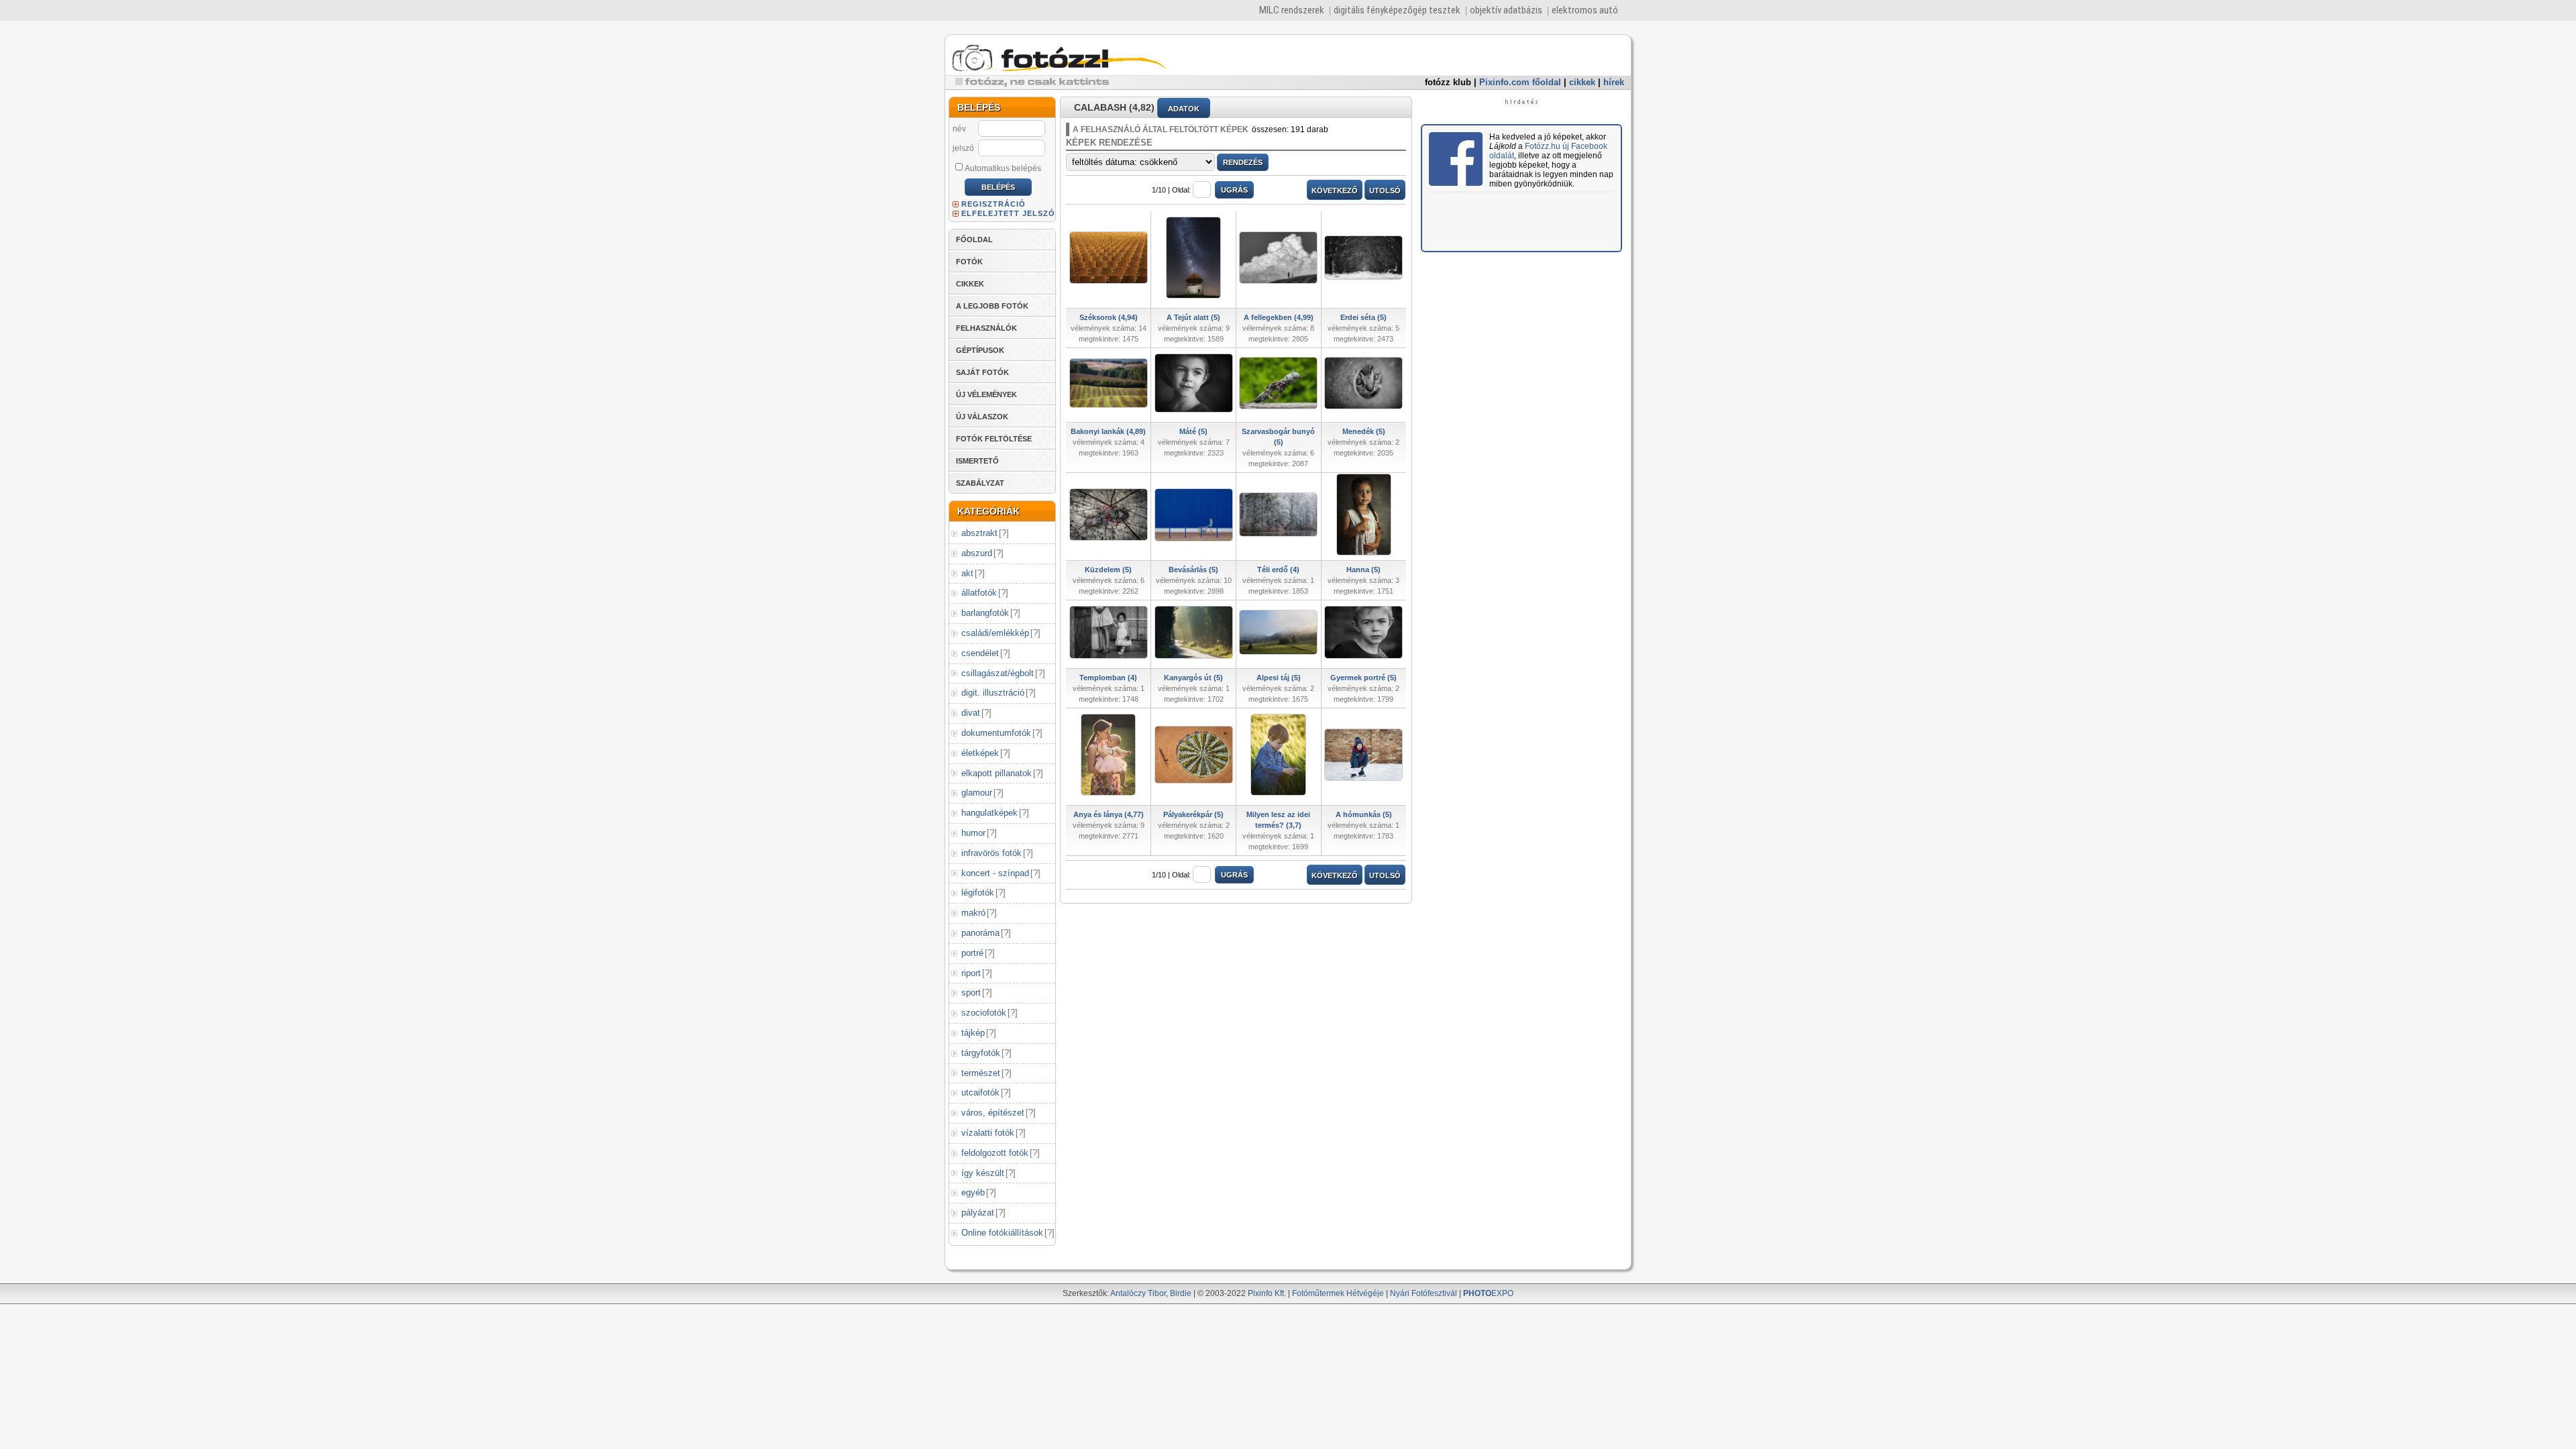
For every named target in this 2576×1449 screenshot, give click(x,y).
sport (971, 992)
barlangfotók (985, 613)
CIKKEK (970, 284)
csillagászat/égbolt (998, 673)
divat (971, 713)
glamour (977, 793)
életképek (980, 753)
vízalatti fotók (988, 1133)
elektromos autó (1585, 10)
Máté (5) (1193, 431)
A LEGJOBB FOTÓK (992, 306)
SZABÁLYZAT (980, 483)
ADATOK (1184, 109)
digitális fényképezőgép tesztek (1397, 10)
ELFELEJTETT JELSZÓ (1008, 213)
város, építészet (993, 1113)
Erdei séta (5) (1363, 317)
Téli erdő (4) (1278, 570)
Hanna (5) (1363, 570)
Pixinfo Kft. (1267, 1293)
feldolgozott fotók (995, 1153)
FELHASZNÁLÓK (986, 328)
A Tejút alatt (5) (1193, 317)
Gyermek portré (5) (1363, 678)
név (959, 129)
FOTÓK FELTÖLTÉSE (994, 439)
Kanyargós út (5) (1193, 678)
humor (973, 833)
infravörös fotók (991, 853)
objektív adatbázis (1506, 10)
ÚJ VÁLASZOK (982, 417)
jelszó (963, 148)
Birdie (1181, 1293)
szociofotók (984, 1013)
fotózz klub (1448, 82)
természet (981, 1073)
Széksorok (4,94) (1109, 317)
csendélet (980, 653)
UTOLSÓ (1385, 191)
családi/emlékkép (995, 633)
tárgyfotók (981, 1053)
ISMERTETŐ (977, 461)
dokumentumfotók (996, 733)
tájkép (973, 1033)
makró (973, 913)
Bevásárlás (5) (1193, 570)
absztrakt (979, 533)
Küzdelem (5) (1108, 570)
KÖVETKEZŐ (1335, 191)
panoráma (980, 933)
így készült (983, 1173)
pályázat (978, 1213)
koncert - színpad (995, 873)
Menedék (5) (1364, 431)
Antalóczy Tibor (1138, 1293)
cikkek (1582, 82)
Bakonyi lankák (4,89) (1108, 431)
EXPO (1488, 1293)
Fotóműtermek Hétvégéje (1338, 1293)
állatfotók (979, 593)
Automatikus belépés (1003, 168)
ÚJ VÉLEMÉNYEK (986, 394)
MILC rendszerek (1292, 10)
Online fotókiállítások (1002, 1233)
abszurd (977, 553)
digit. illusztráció (993, 693)
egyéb (973, 1192)
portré (972, 953)
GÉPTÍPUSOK (980, 350)
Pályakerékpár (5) (1193, 814)
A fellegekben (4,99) (1279, 317)
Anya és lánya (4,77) (1109, 814)
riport (971, 973)
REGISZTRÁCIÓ (994, 204)
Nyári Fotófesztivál (1424, 1293)
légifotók (978, 893)
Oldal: (1181, 190)
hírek (1614, 82)
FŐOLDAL (974, 239)
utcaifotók (980, 1092)
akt (967, 573)
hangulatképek (989, 813)
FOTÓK (969, 262)
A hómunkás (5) (1364, 814)
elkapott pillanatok (997, 773)
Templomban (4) (1108, 678)
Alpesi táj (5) (1279, 678)
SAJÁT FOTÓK (982, 372)
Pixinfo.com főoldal (1520, 82)
